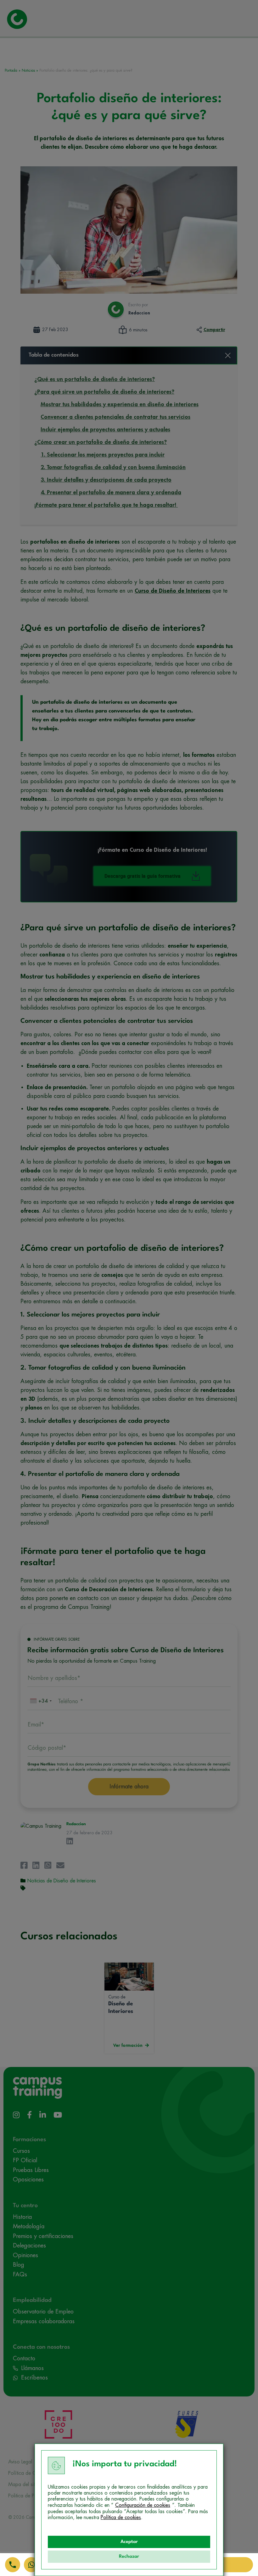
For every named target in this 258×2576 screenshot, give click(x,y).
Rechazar (129, 2557)
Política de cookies (121, 2518)
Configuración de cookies (143, 2505)
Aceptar (129, 2542)
